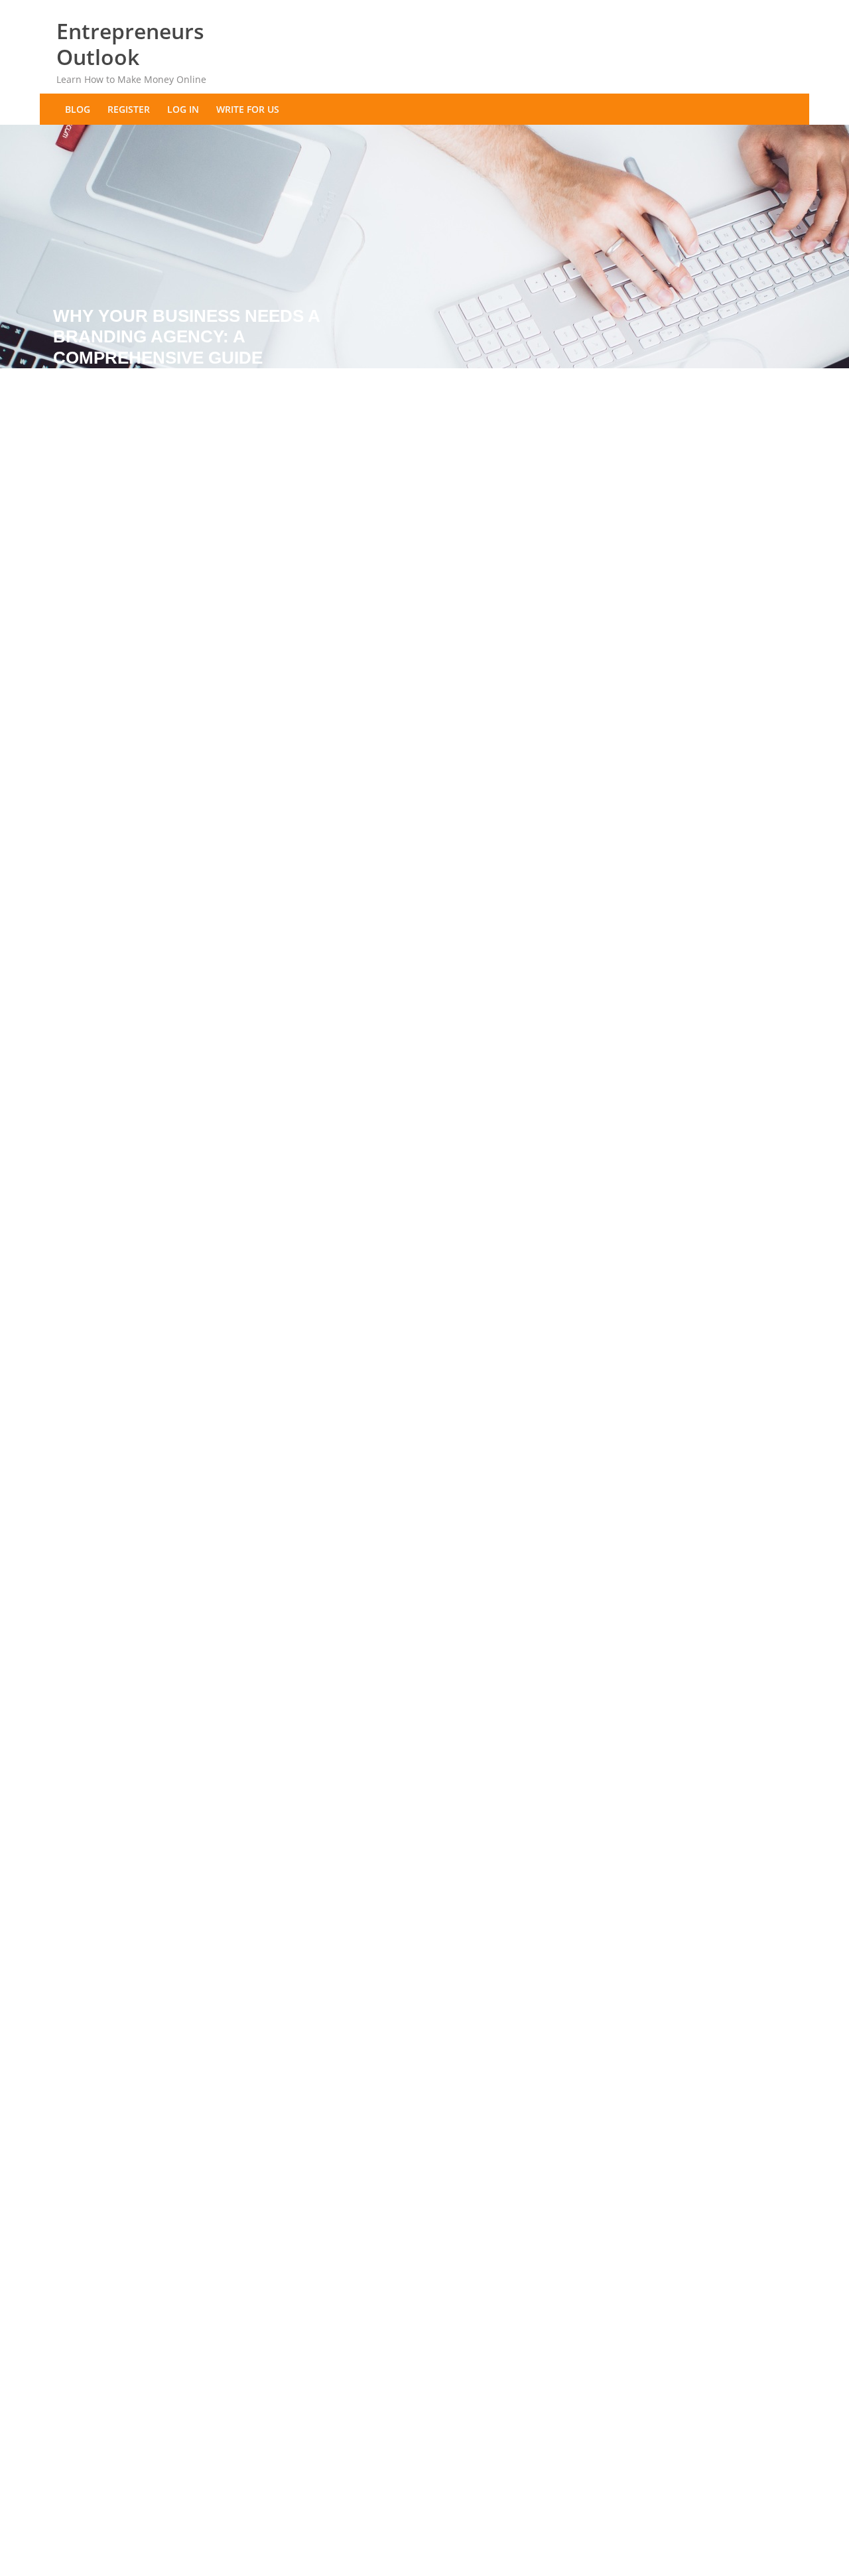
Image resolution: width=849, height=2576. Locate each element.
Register (129, 109)
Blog (78, 109)
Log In (183, 109)
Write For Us (248, 109)
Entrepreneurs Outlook (130, 44)
